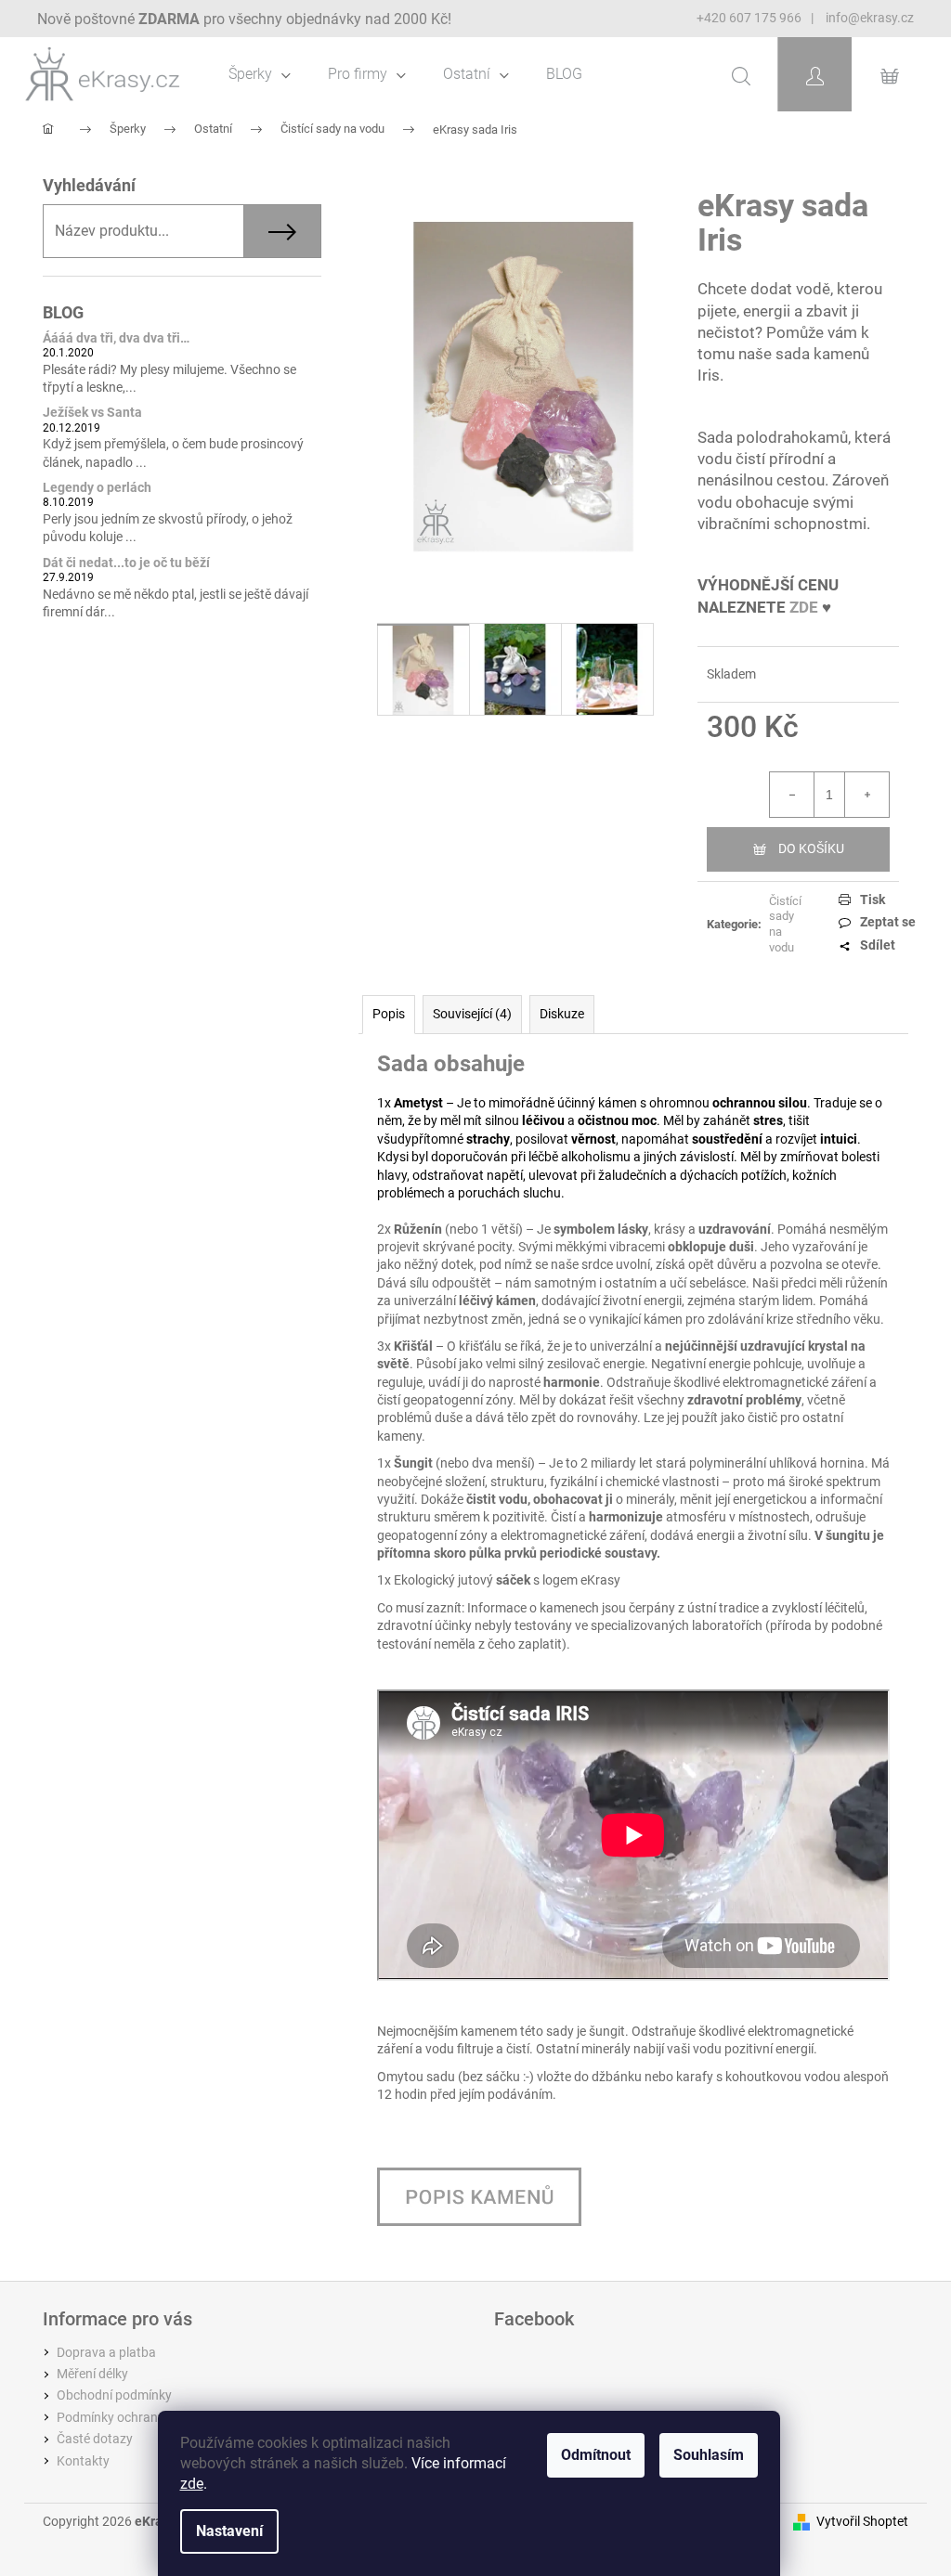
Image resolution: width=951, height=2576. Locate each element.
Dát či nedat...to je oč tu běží (126, 563)
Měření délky (92, 2374)
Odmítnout (596, 2455)
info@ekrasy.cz (868, 18)
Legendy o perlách (97, 488)
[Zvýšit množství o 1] (866, 795)
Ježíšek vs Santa (92, 413)
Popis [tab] (389, 1014)
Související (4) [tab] (472, 1014)
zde (192, 2484)
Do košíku (811, 848)
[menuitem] (260, 74)
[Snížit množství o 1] (792, 795)
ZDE (804, 607)
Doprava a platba (106, 2352)
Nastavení (229, 2531)
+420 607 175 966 (749, 18)
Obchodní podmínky (114, 2395)
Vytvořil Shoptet (862, 2521)
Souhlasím (709, 2455)
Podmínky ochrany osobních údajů (156, 2417)
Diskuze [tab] (562, 1014)
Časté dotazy (95, 2439)
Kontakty (83, 2461)
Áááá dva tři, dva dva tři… (116, 338)
